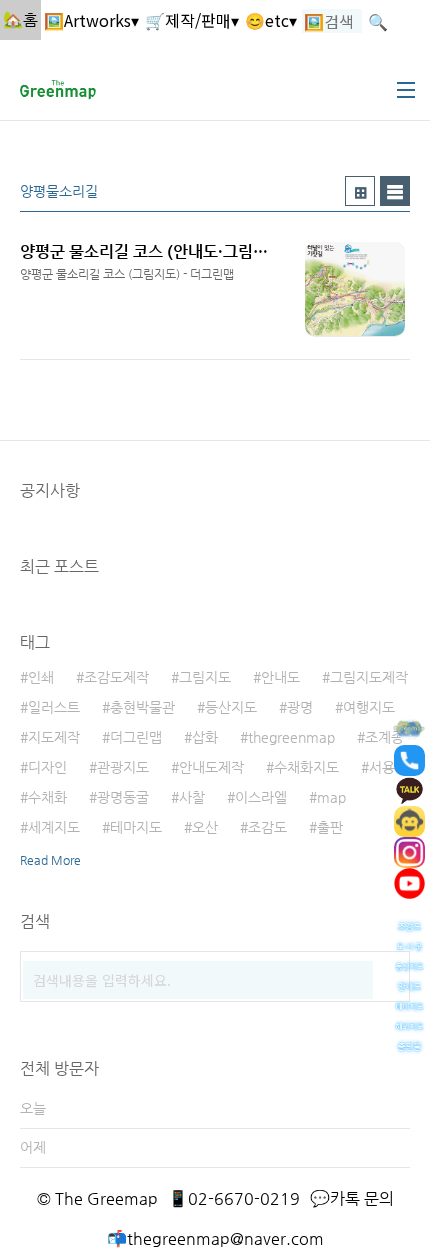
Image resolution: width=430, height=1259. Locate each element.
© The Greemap (97, 1198)
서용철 (388, 767)
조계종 (384, 737)
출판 (330, 827)
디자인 (47, 767)
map (331, 797)
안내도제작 (211, 767)
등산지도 (231, 707)
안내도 (280, 677)
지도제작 (54, 737)
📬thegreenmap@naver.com (215, 1238)
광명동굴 (123, 797)
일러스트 (54, 707)
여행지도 (369, 707)
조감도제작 (116, 677)
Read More (50, 860)
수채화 (47, 797)
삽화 (205, 737)
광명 (300, 707)
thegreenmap (291, 737)
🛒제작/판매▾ (192, 20)
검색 (390, 971)
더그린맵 (136, 737)
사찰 (192, 797)
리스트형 (395, 191)
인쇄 (41, 677)
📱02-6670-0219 (234, 1198)
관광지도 (123, 767)
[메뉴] (406, 90)
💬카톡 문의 (352, 1198)
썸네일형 (360, 191)
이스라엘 (261, 797)
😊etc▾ (271, 20)
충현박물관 (142, 707)
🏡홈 (20, 19)
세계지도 (54, 827)
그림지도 (205, 677)
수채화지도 (306, 767)
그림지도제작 (369, 677)
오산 (205, 827)
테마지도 (136, 827)
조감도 (267, 827)
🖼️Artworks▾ (91, 20)
